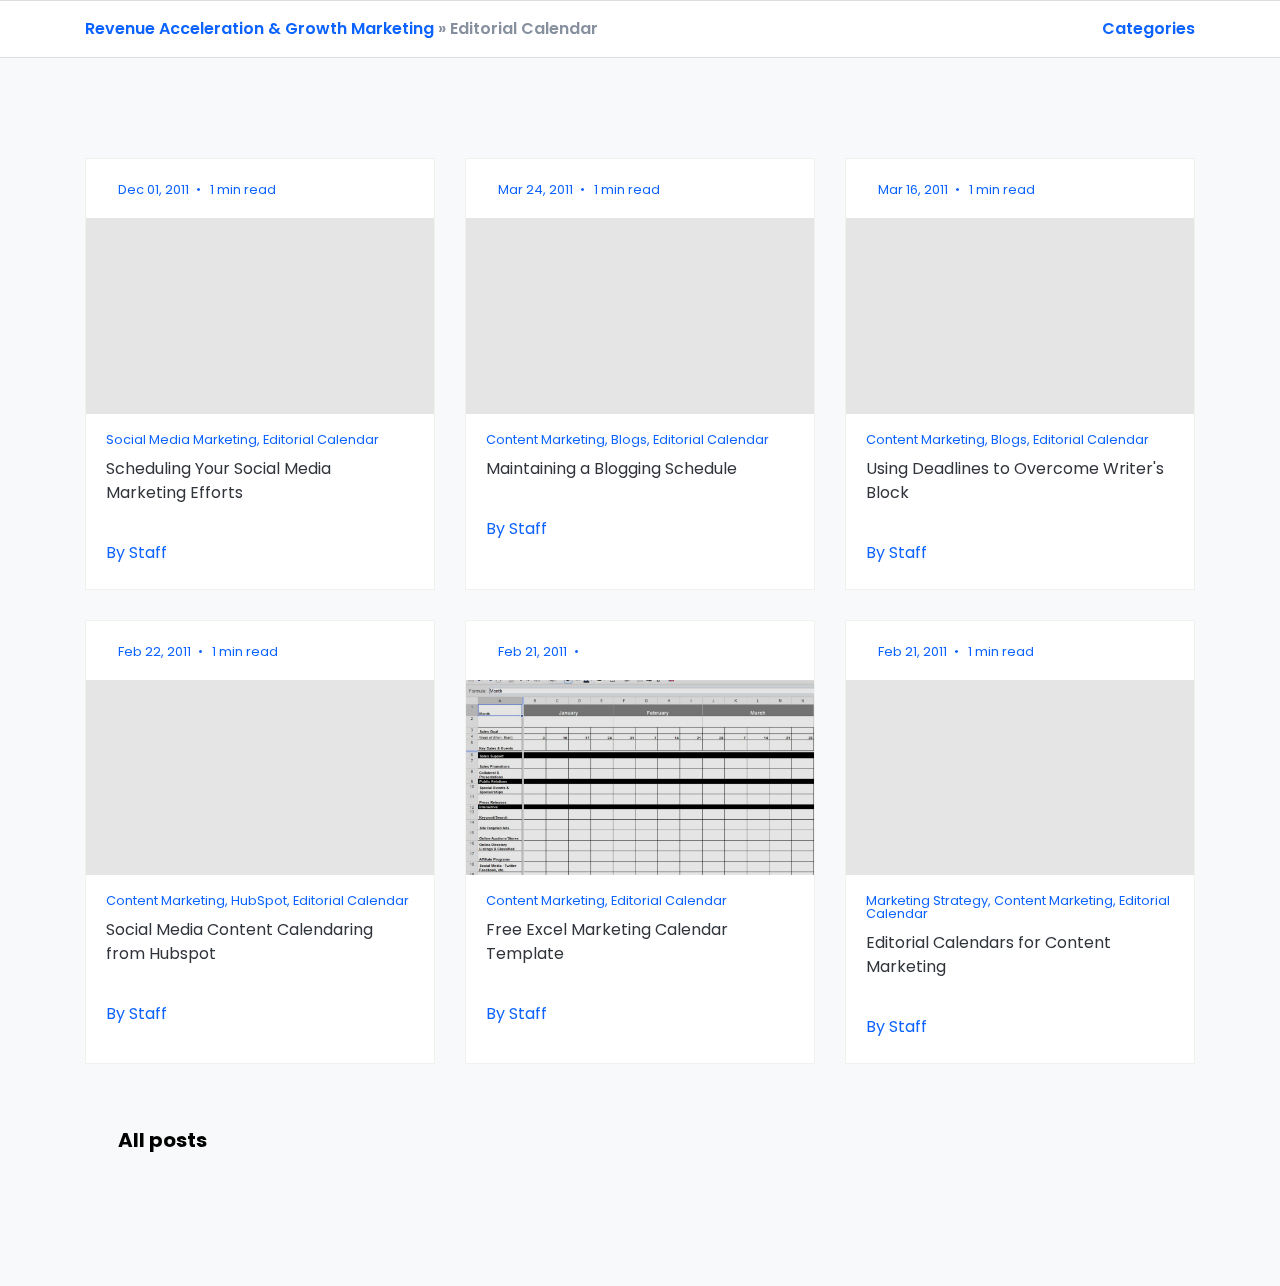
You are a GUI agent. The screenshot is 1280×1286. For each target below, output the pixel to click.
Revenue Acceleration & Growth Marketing (259, 28)
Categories (1148, 28)
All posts (162, 1140)
